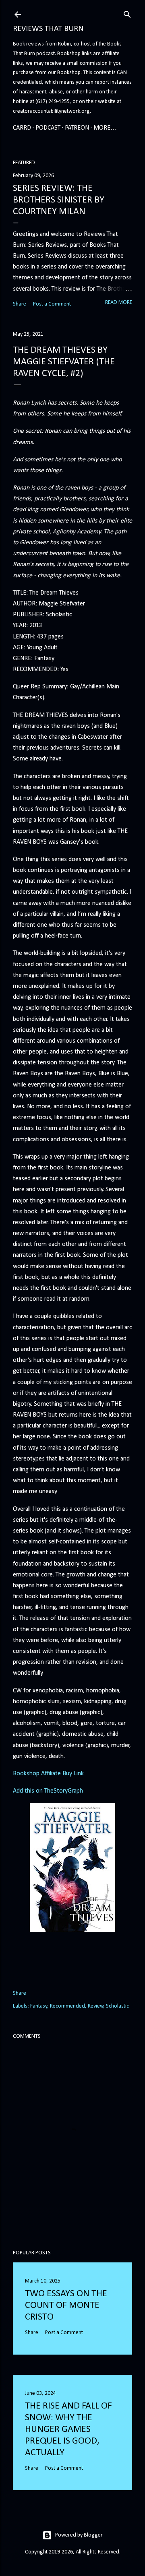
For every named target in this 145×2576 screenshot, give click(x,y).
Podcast (48, 128)
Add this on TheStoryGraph (48, 1791)
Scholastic (117, 2006)
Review (96, 2006)
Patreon (77, 128)
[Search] (127, 13)
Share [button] (20, 304)
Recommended (67, 2006)
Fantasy (39, 2006)
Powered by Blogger (79, 2535)
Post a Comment (52, 304)
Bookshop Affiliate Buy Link (48, 1774)
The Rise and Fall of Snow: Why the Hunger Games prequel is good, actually (68, 2429)
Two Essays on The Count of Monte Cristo (66, 2305)
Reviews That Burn (48, 29)
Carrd (22, 128)
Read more (119, 303)
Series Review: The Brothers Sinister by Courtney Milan (59, 200)
